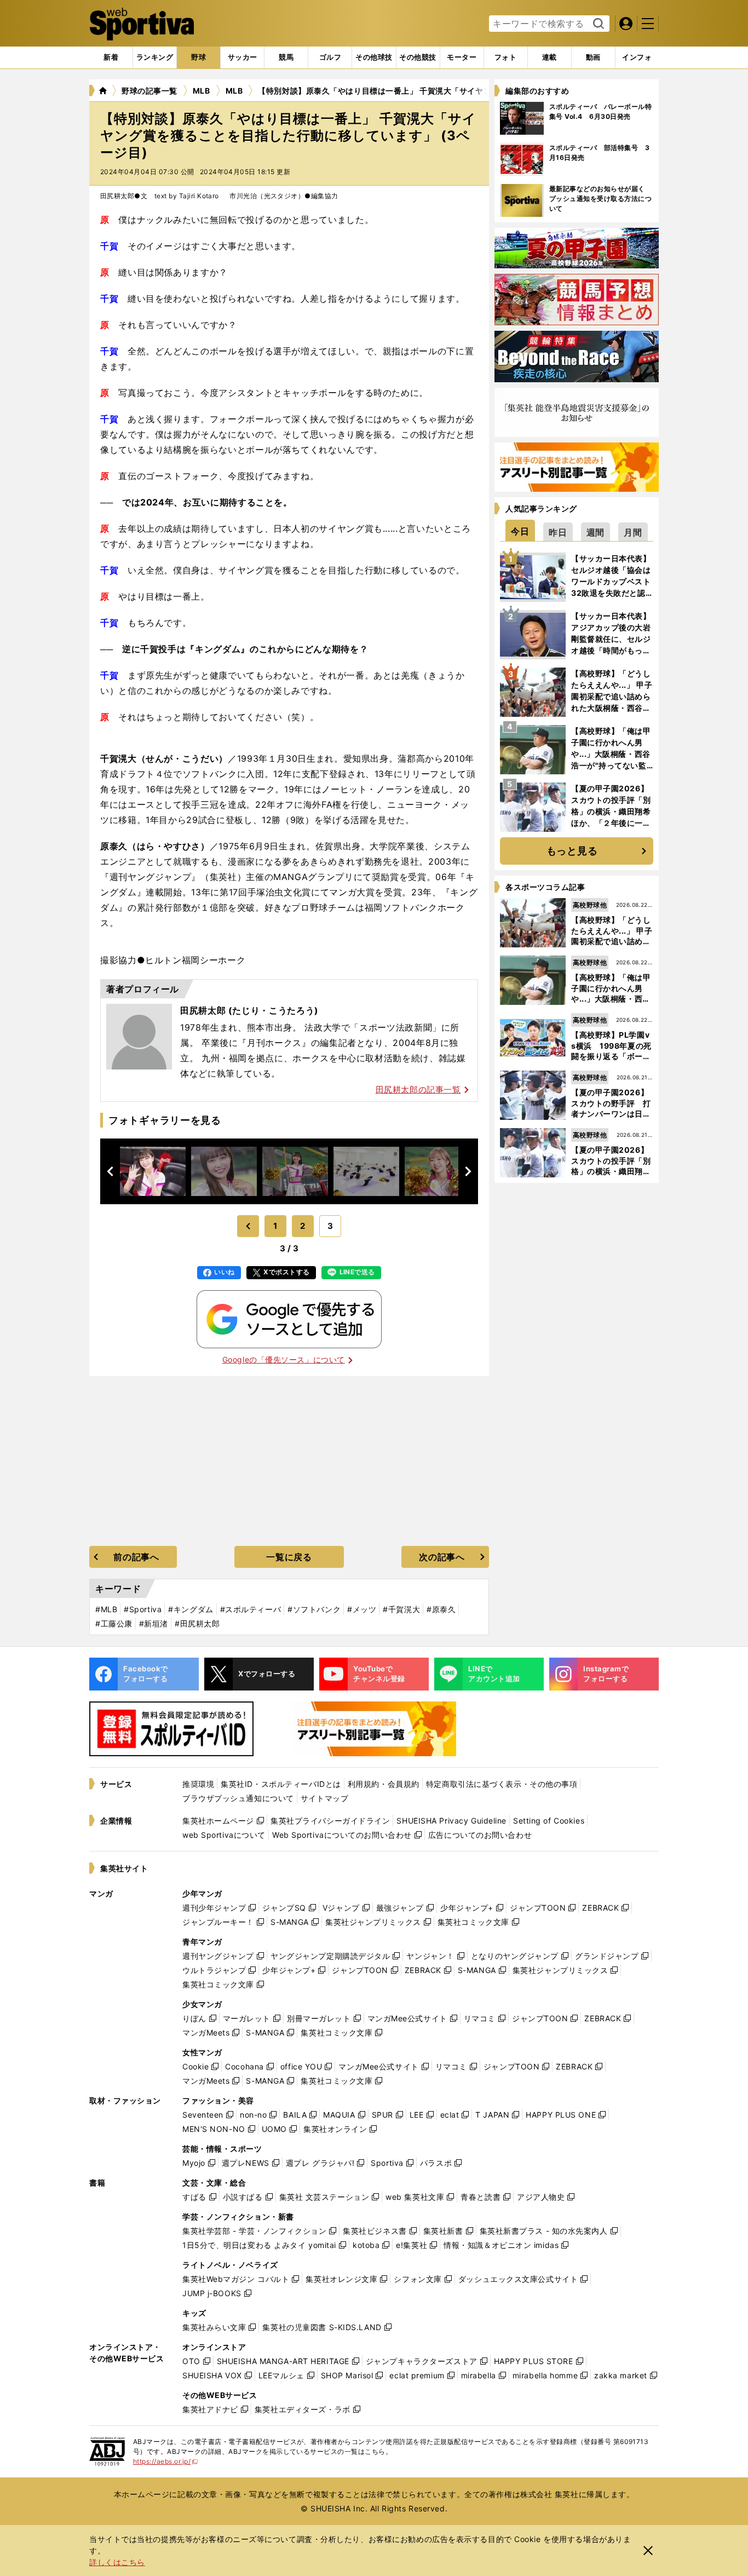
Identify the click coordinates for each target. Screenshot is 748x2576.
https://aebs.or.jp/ (166, 2461)
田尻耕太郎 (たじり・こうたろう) (249, 1010)
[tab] (198, 58)
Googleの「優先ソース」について (284, 1359)
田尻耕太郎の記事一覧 (418, 1089)
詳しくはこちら (117, 2562)
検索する (597, 24)
